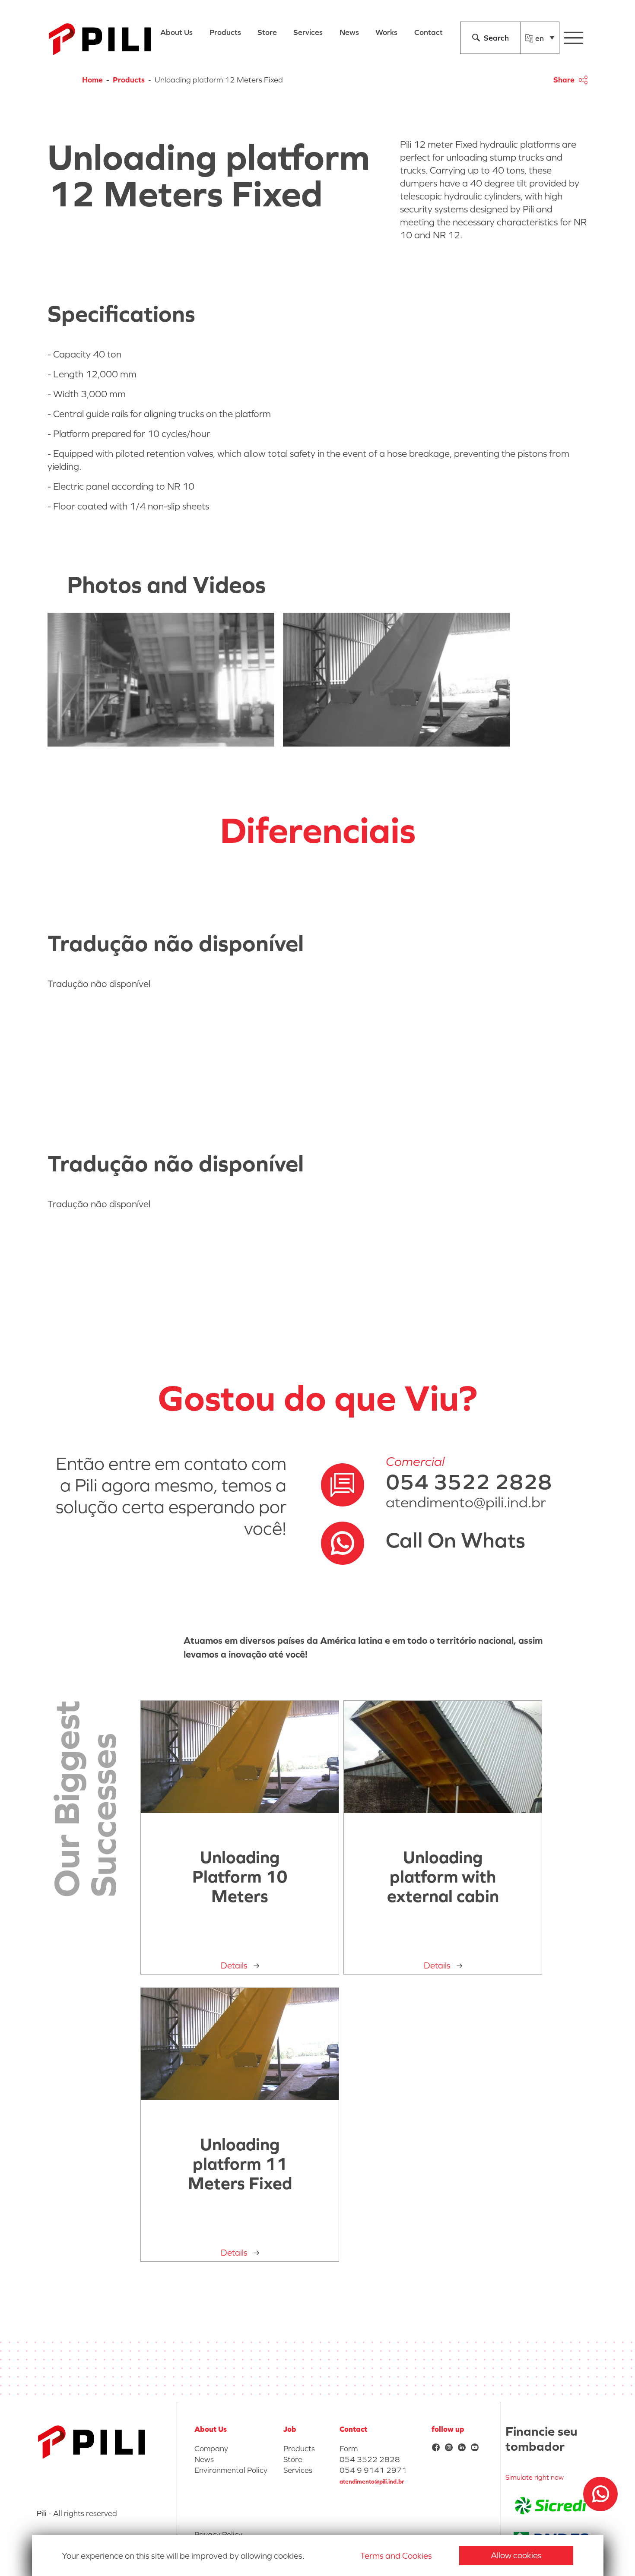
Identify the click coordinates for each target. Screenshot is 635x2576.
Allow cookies (516, 2555)
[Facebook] (436, 2448)
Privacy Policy (218, 2534)
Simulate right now (535, 2477)
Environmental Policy (231, 2470)
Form (349, 2448)
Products (129, 80)
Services (298, 2470)
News (204, 2459)
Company (211, 2448)
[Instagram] (449, 2448)
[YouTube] (475, 2448)
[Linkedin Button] (462, 2448)
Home (92, 80)
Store (293, 2459)
